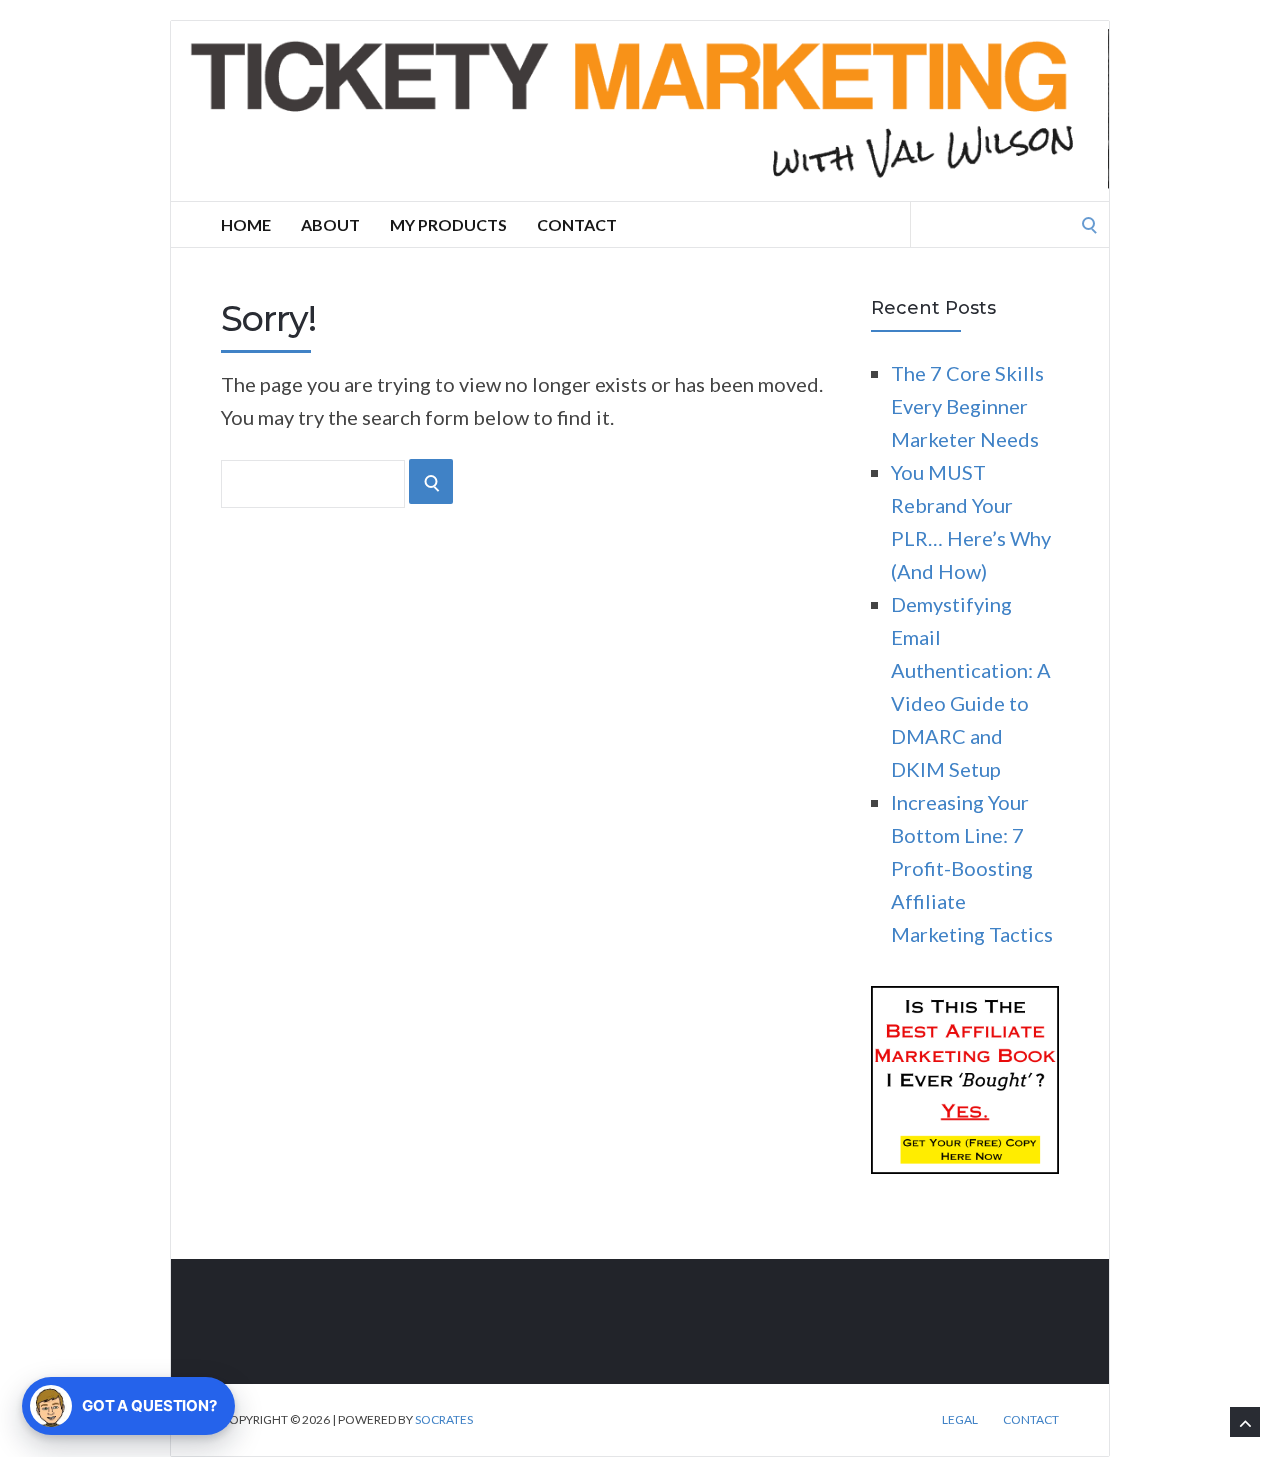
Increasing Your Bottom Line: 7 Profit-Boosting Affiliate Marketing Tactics (972, 868)
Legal (960, 1420)
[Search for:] (1010, 222)
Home (246, 224)
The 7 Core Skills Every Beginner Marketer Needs (967, 406)
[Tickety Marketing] (640, 111)
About (330, 224)
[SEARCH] (431, 481)
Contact (577, 224)
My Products (448, 224)
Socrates (444, 1419)
